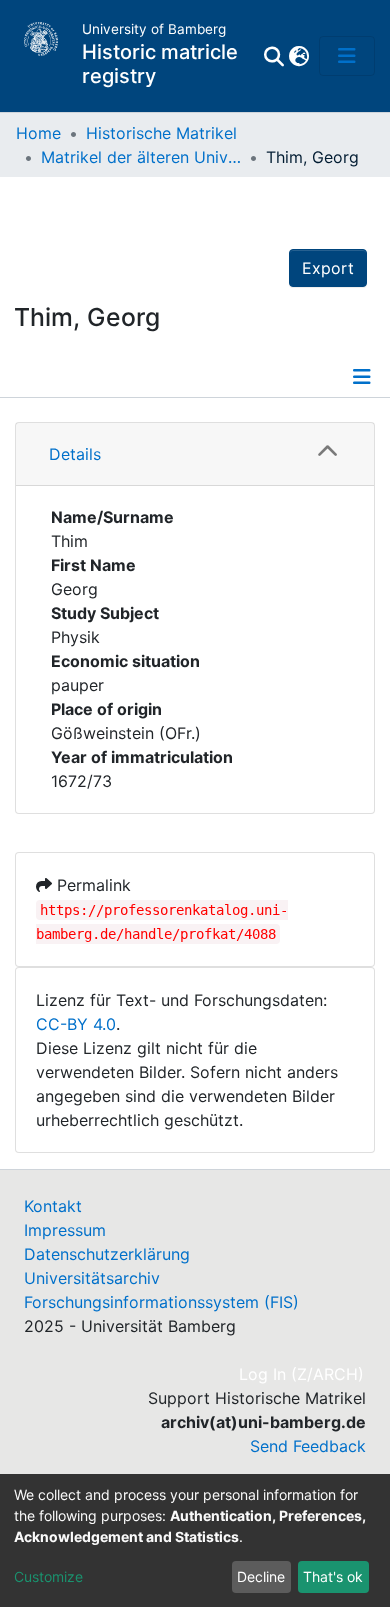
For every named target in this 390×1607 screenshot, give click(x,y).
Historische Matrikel (161, 133)
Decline (261, 1576)
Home (38, 133)
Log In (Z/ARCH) (302, 1374)
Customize (48, 1576)
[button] (298, 56)
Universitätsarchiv (92, 1278)
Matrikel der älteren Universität (141, 157)
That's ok (333, 1576)
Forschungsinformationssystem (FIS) (161, 1302)
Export (328, 268)
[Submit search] (273, 56)
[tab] (195, 454)
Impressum (65, 1230)
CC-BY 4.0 (76, 1024)
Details (75, 454)
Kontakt (53, 1206)
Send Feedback (308, 1446)
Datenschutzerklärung (107, 1254)
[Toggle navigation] (347, 56)
